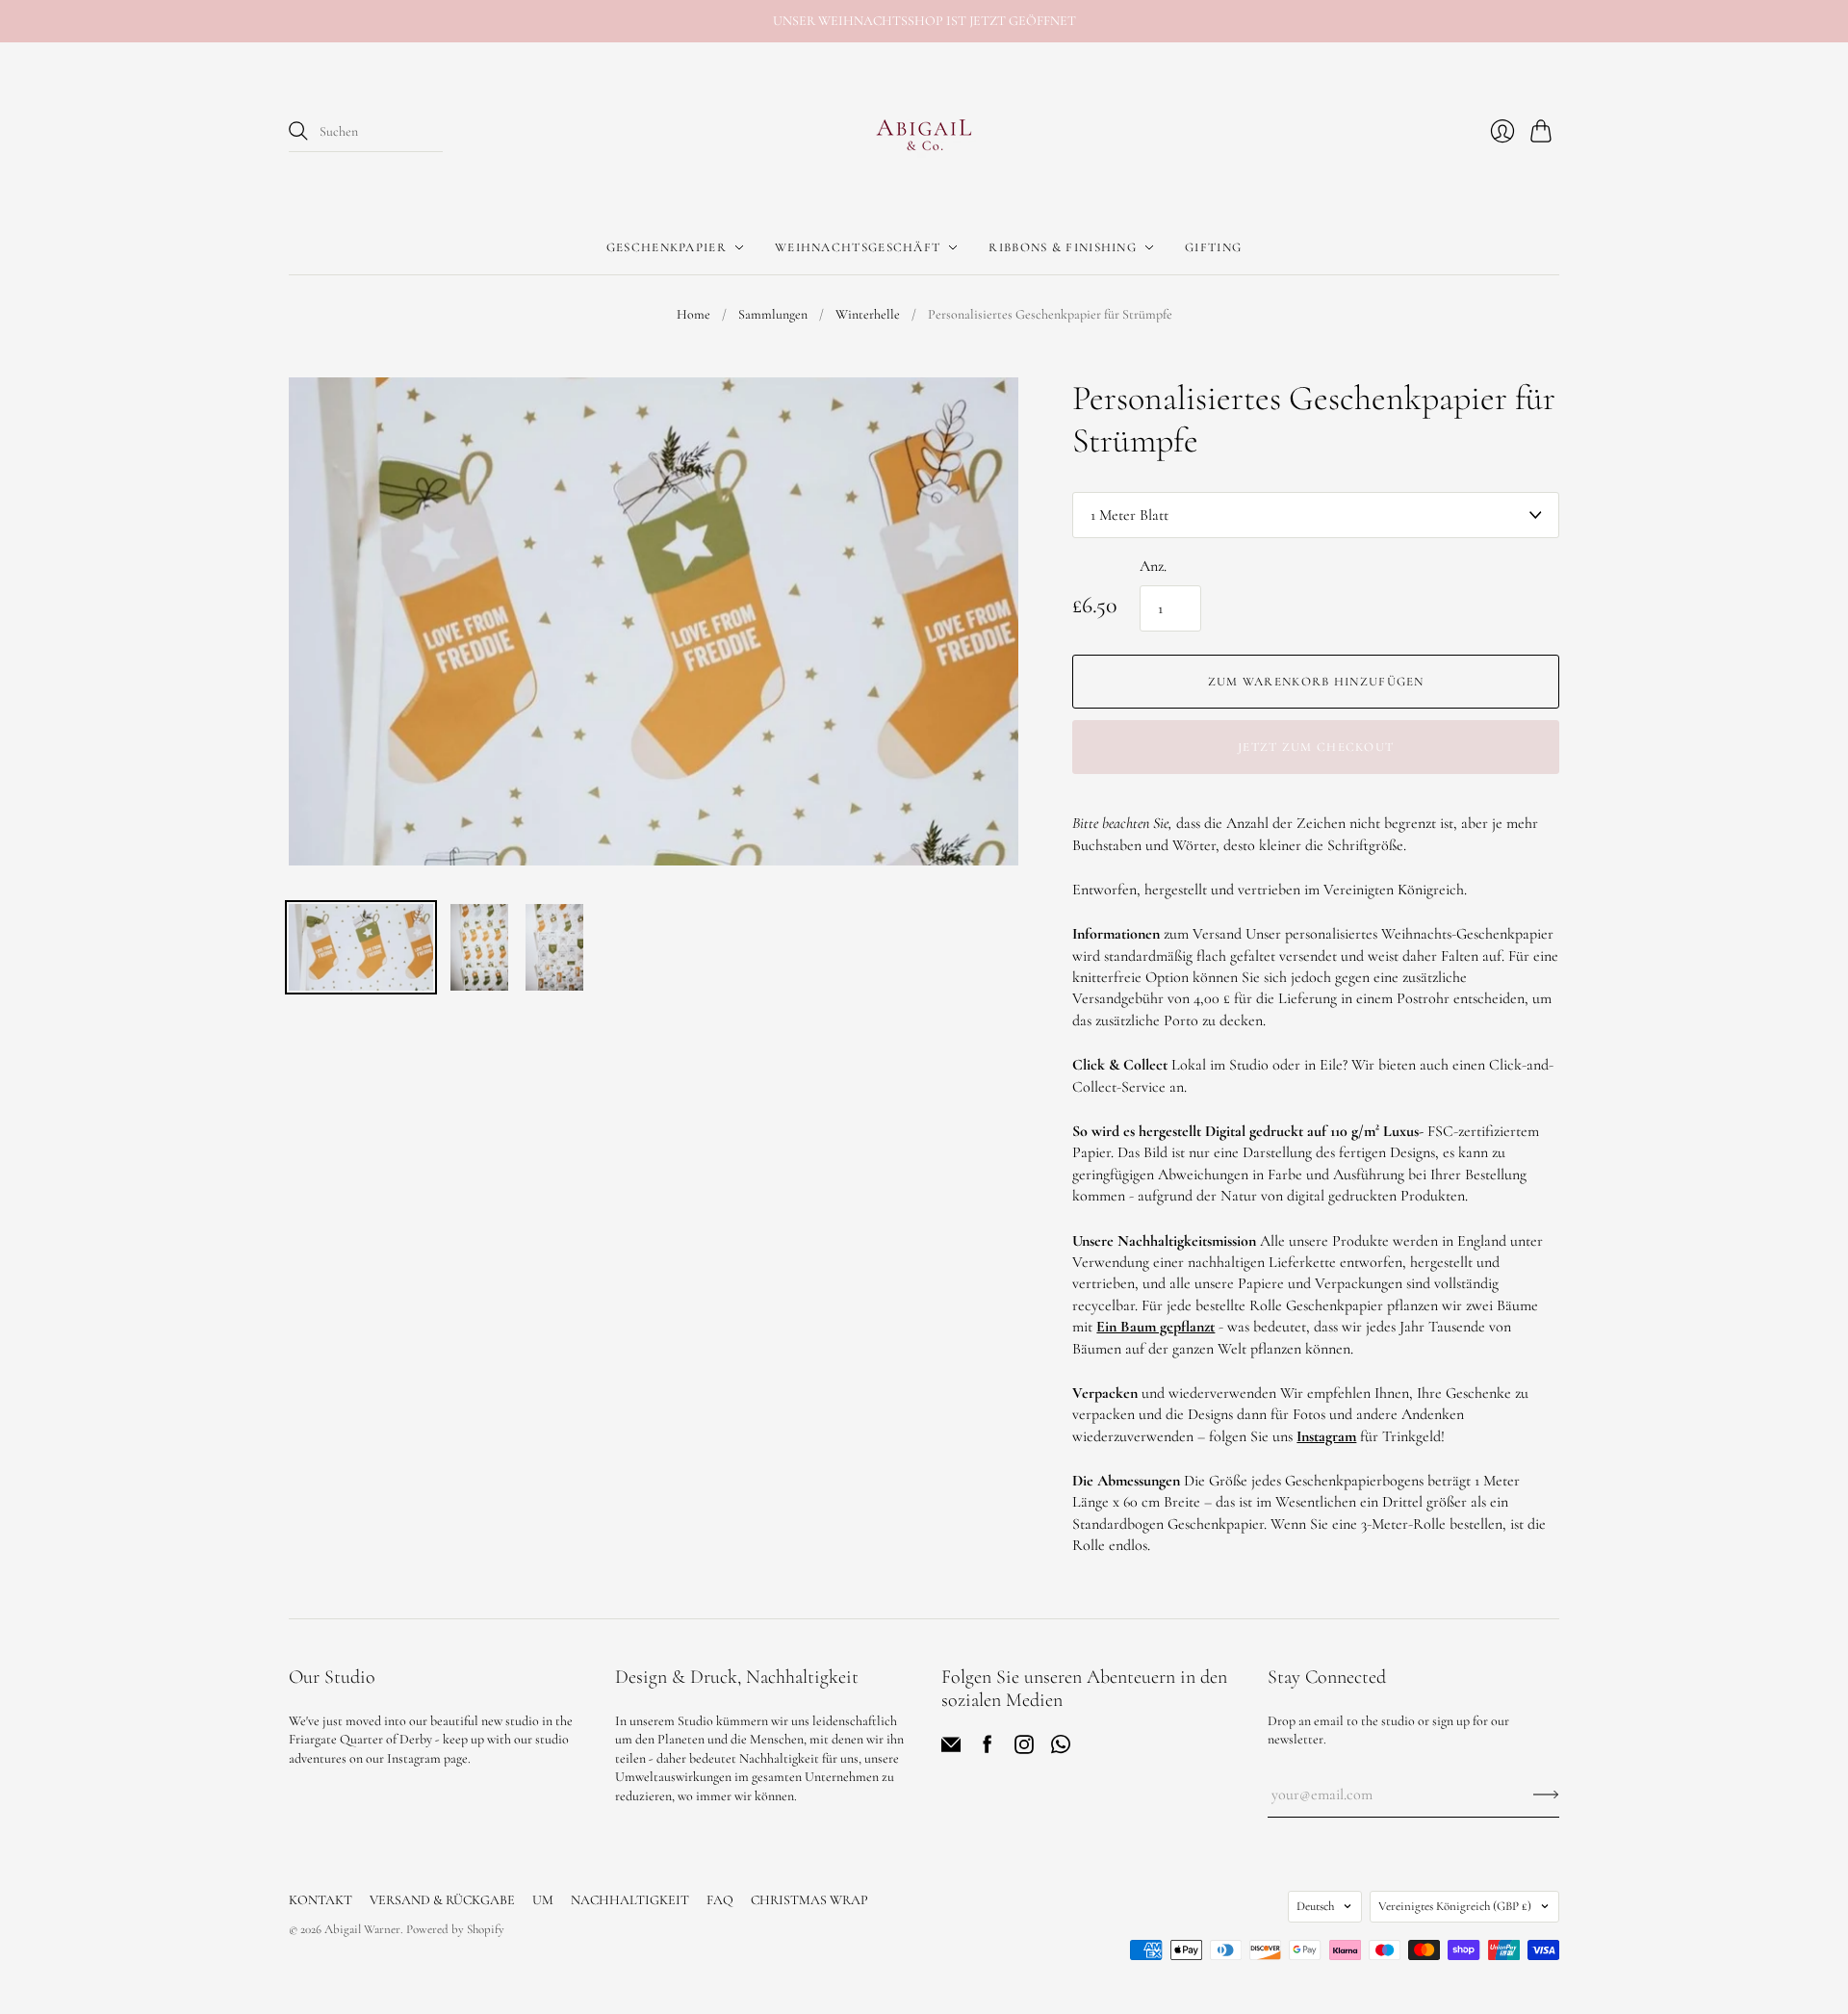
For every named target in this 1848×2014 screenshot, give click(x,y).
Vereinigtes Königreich (1455, 1906)
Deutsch (1315, 1906)
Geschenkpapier (667, 247)
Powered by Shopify (455, 1929)
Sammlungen (773, 314)
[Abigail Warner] (924, 132)
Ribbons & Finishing (1063, 247)
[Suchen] (298, 131)
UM (543, 1900)
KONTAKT (321, 1900)
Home (693, 314)
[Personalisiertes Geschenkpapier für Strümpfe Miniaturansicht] (361, 947)
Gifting (1213, 247)
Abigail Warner (362, 1929)
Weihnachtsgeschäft (858, 247)
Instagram (1326, 1436)
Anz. (1153, 566)
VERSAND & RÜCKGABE (442, 1900)
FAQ (720, 1900)
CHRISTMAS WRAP (809, 1900)
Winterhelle (868, 314)
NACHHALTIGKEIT (630, 1900)
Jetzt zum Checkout (1316, 747)
